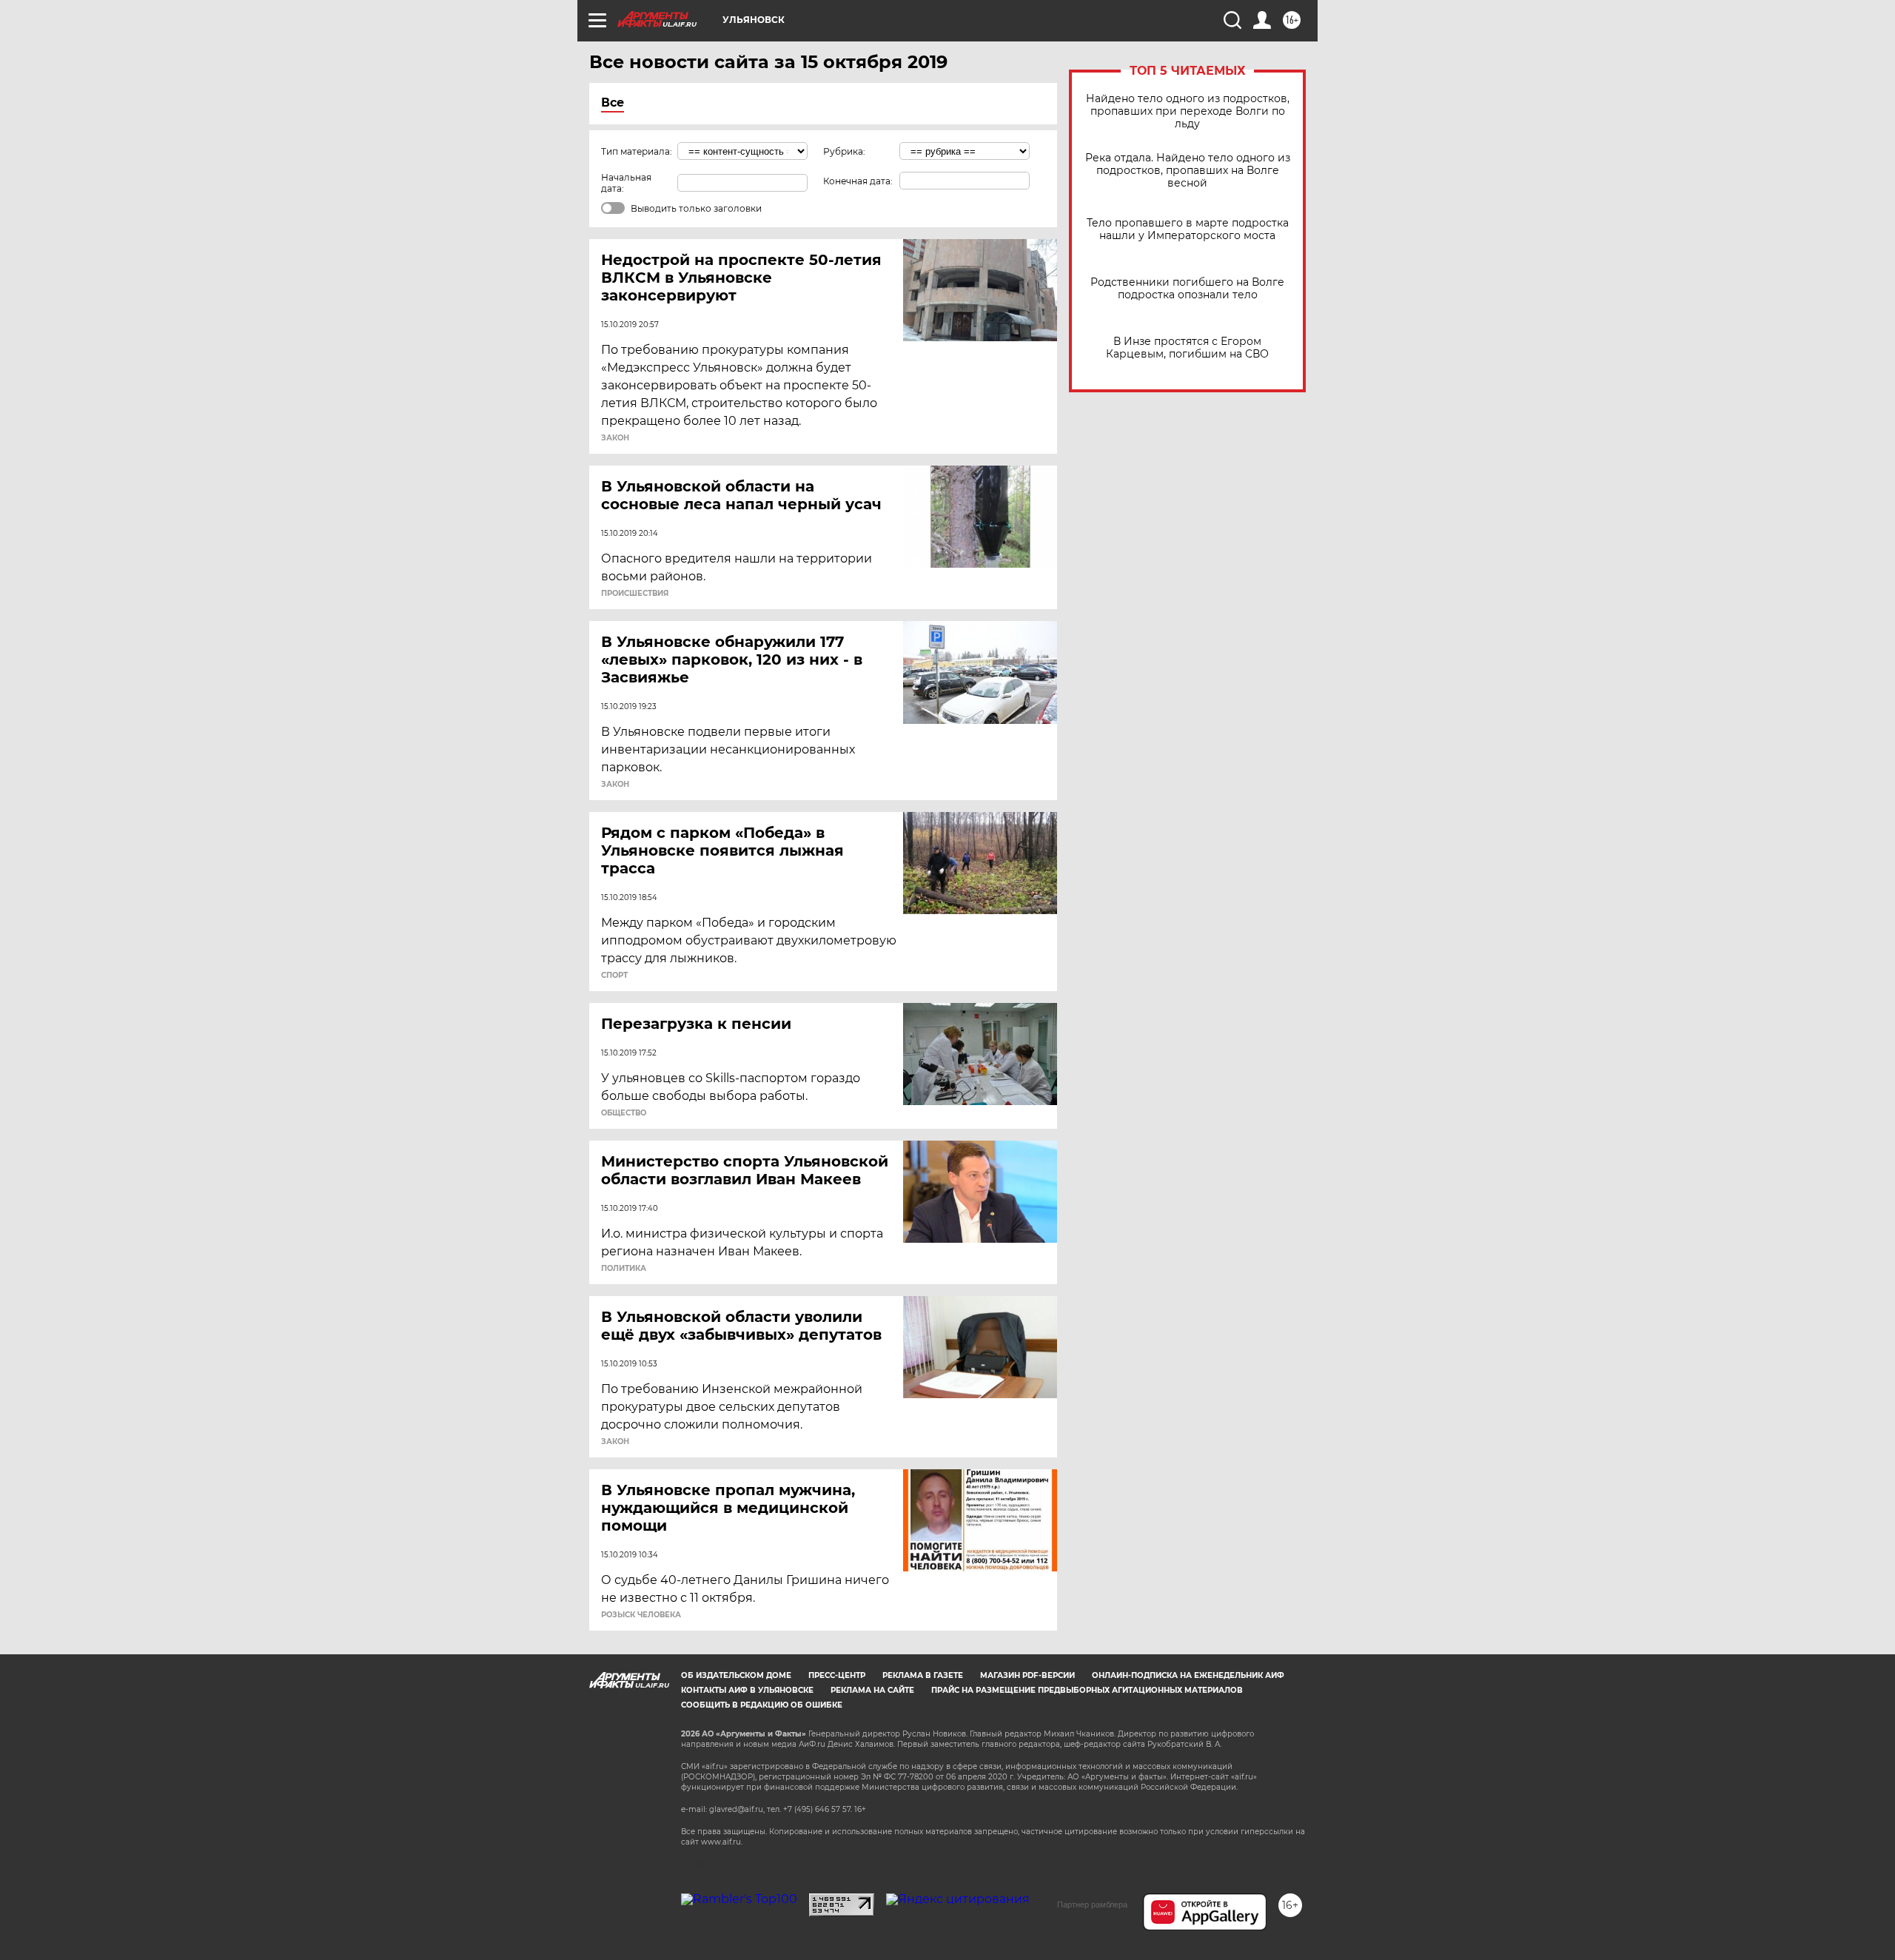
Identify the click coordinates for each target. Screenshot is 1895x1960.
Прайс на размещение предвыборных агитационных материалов (1087, 1690)
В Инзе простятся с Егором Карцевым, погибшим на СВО (1187, 348)
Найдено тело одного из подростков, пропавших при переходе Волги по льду (1188, 111)
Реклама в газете (923, 1675)
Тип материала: (637, 151)
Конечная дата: (858, 181)
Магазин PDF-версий (1027, 1675)
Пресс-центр (837, 1675)
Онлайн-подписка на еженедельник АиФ (1188, 1675)
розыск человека (641, 1615)
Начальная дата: (626, 183)
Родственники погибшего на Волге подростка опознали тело (1187, 289)
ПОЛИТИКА (624, 1269)
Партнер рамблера (1092, 1904)
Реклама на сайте (872, 1690)
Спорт (614, 976)
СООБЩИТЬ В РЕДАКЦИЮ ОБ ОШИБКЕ (762, 1705)
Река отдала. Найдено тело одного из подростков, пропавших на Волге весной (1188, 171)
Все (613, 103)
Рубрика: (844, 151)
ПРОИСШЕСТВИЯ (635, 594)
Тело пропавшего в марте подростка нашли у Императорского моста (1188, 229)
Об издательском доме (736, 1675)
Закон (615, 438)
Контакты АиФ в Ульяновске (747, 1690)
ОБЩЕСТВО (624, 1113)
